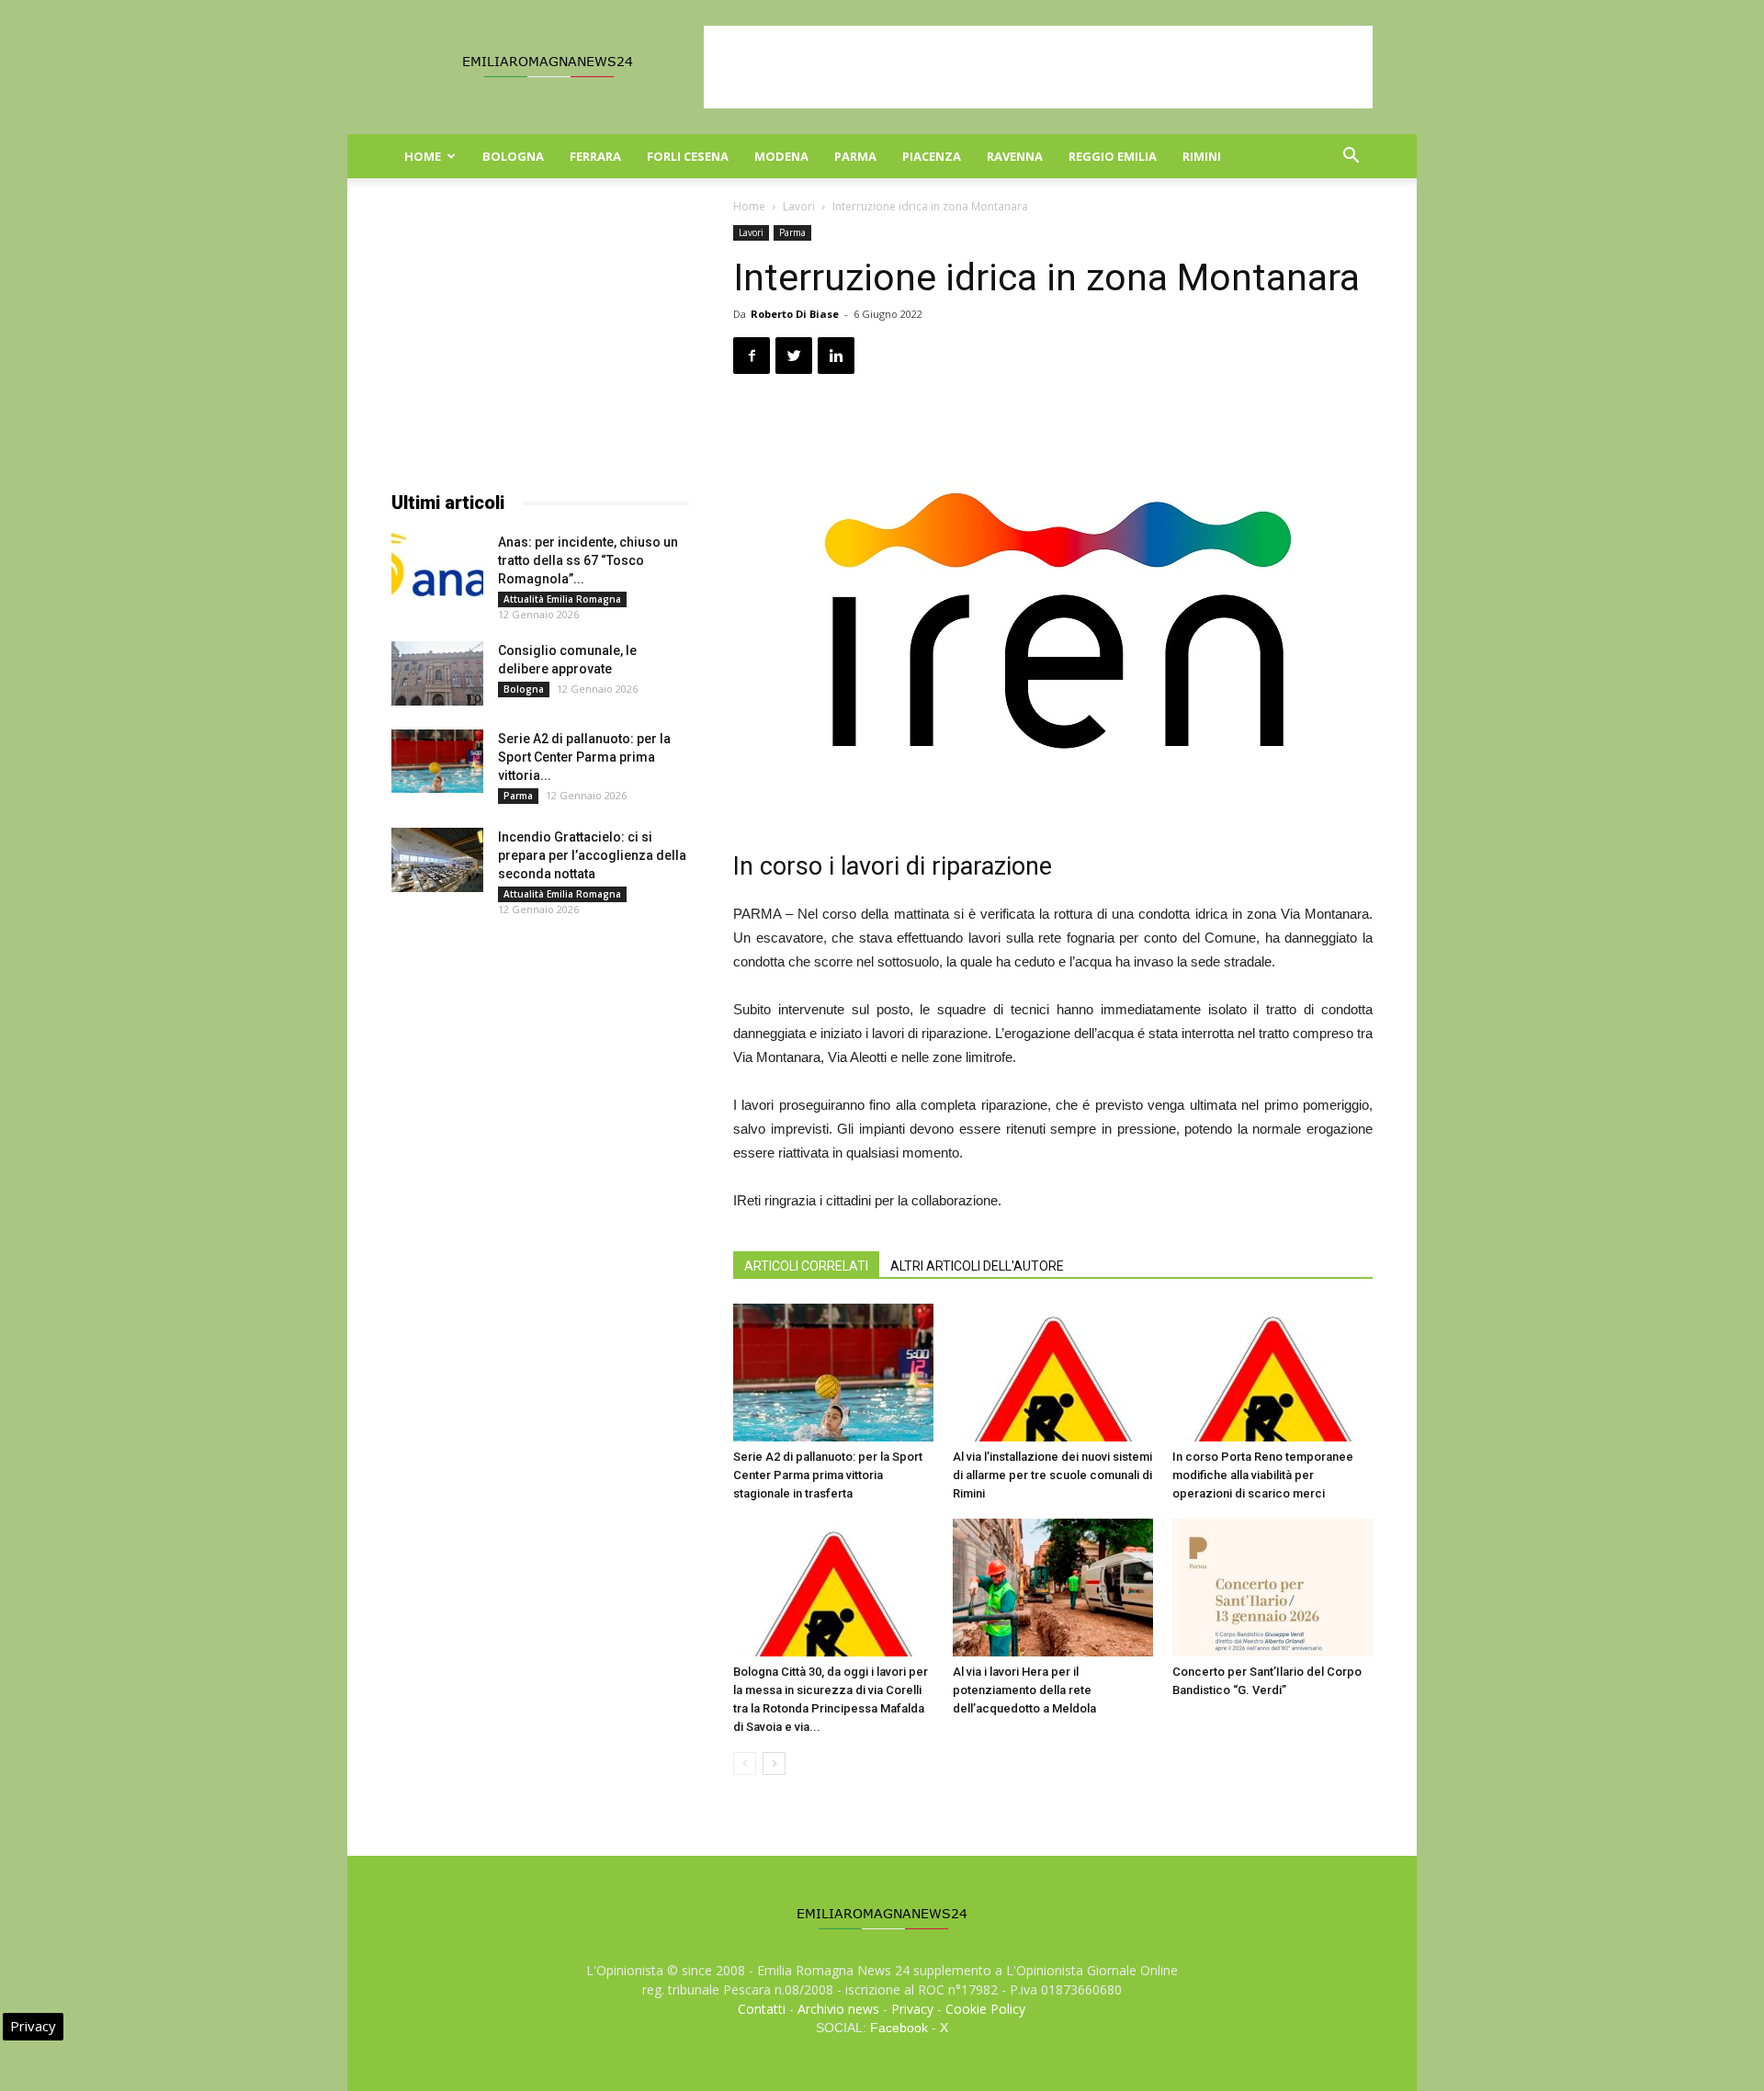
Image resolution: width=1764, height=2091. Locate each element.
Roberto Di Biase (795, 314)
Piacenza (932, 156)
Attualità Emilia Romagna (562, 599)
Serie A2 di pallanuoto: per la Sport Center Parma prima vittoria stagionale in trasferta (828, 1475)
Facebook (899, 2028)
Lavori (799, 206)
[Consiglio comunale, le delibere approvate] (437, 673)
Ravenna (1015, 156)
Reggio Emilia (1113, 156)
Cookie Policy (985, 2009)
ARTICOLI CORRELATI (806, 1266)
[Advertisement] (1038, 67)
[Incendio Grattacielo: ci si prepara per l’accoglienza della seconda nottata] (437, 860)
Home (423, 156)
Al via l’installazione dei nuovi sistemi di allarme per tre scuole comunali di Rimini (1052, 1475)
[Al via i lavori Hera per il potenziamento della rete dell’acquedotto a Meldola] (1053, 1588)
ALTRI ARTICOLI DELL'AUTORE (977, 1266)
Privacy (912, 2009)
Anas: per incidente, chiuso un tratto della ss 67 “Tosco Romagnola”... (588, 560)
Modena (781, 156)
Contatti (762, 2009)
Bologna (513, 156)
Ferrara (595, 156)
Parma (855, 156)
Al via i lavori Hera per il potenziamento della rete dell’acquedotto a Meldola (1024, 1690)
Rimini (1202, 156)
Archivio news (838, 2009)
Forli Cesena (688, 156)
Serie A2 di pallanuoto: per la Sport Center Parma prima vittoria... (584, 757)
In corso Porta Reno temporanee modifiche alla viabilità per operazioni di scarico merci (1263, 1475)
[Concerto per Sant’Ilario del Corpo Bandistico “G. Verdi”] (1272, 1588)
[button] (1351, 158)
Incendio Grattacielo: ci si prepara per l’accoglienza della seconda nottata (592, 855)
